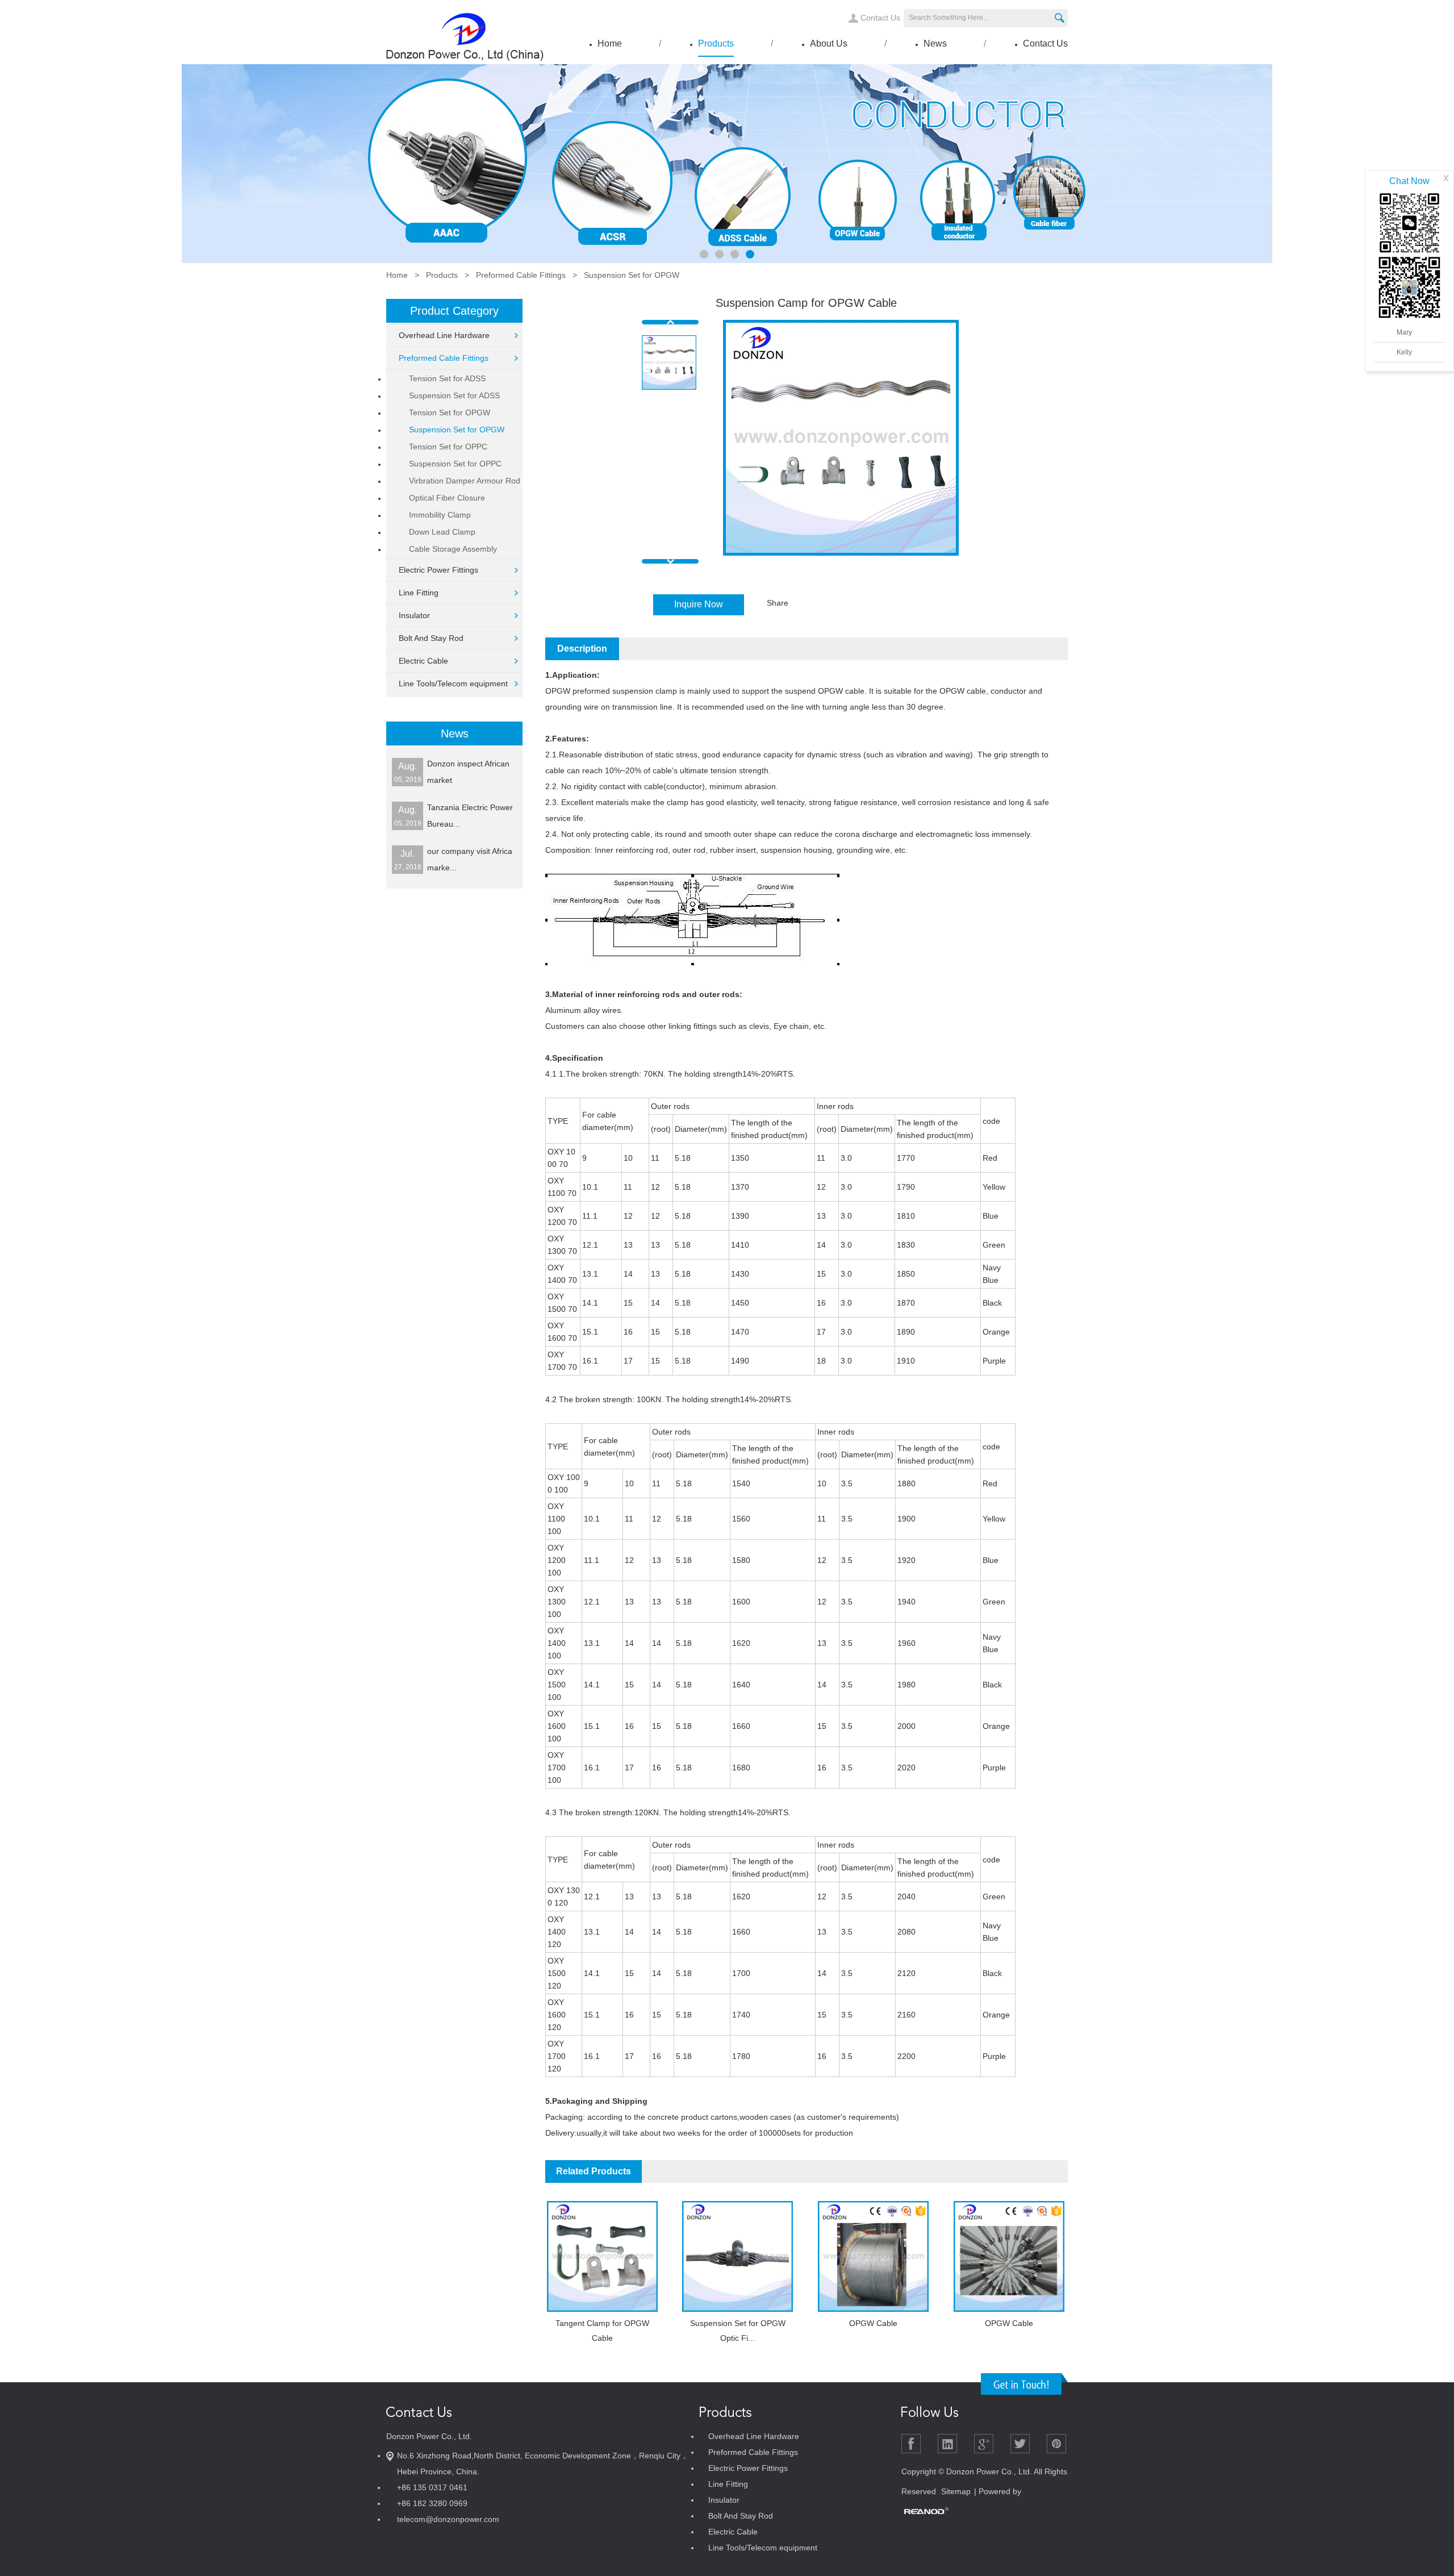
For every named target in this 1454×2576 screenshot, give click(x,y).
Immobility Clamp (440, 515)
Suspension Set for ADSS (454, 395)
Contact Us (880, 18)
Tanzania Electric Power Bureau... (470, 816)
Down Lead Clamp (442, 532)
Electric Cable (423, 661)
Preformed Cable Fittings (521, 275)
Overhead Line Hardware (444, 335)
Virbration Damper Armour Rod (465, 481)
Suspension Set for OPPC (455, 464)
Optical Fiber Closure (447, 498)
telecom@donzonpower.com (448, 2519)
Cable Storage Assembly (453, 549)
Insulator (414, 615)
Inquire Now (699, 604)
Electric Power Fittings (438, 570)
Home (610, 43)
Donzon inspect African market (468, 772)
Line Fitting (419, 593)
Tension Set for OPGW (450, 412)
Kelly (1404, 352)
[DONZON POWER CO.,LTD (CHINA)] (465, 62)
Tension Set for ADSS (447, 378)
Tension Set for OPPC (448, 447)
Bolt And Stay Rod (431, 638)
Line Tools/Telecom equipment (453, 683)
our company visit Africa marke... (470, 859)
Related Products (594, 2171)
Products (716, 43)
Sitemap (956, 2491)
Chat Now (1409, 181)
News (935, 43)
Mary (1404, 332)
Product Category (454, 311)
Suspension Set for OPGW (632, 275)
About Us (829, 43)
